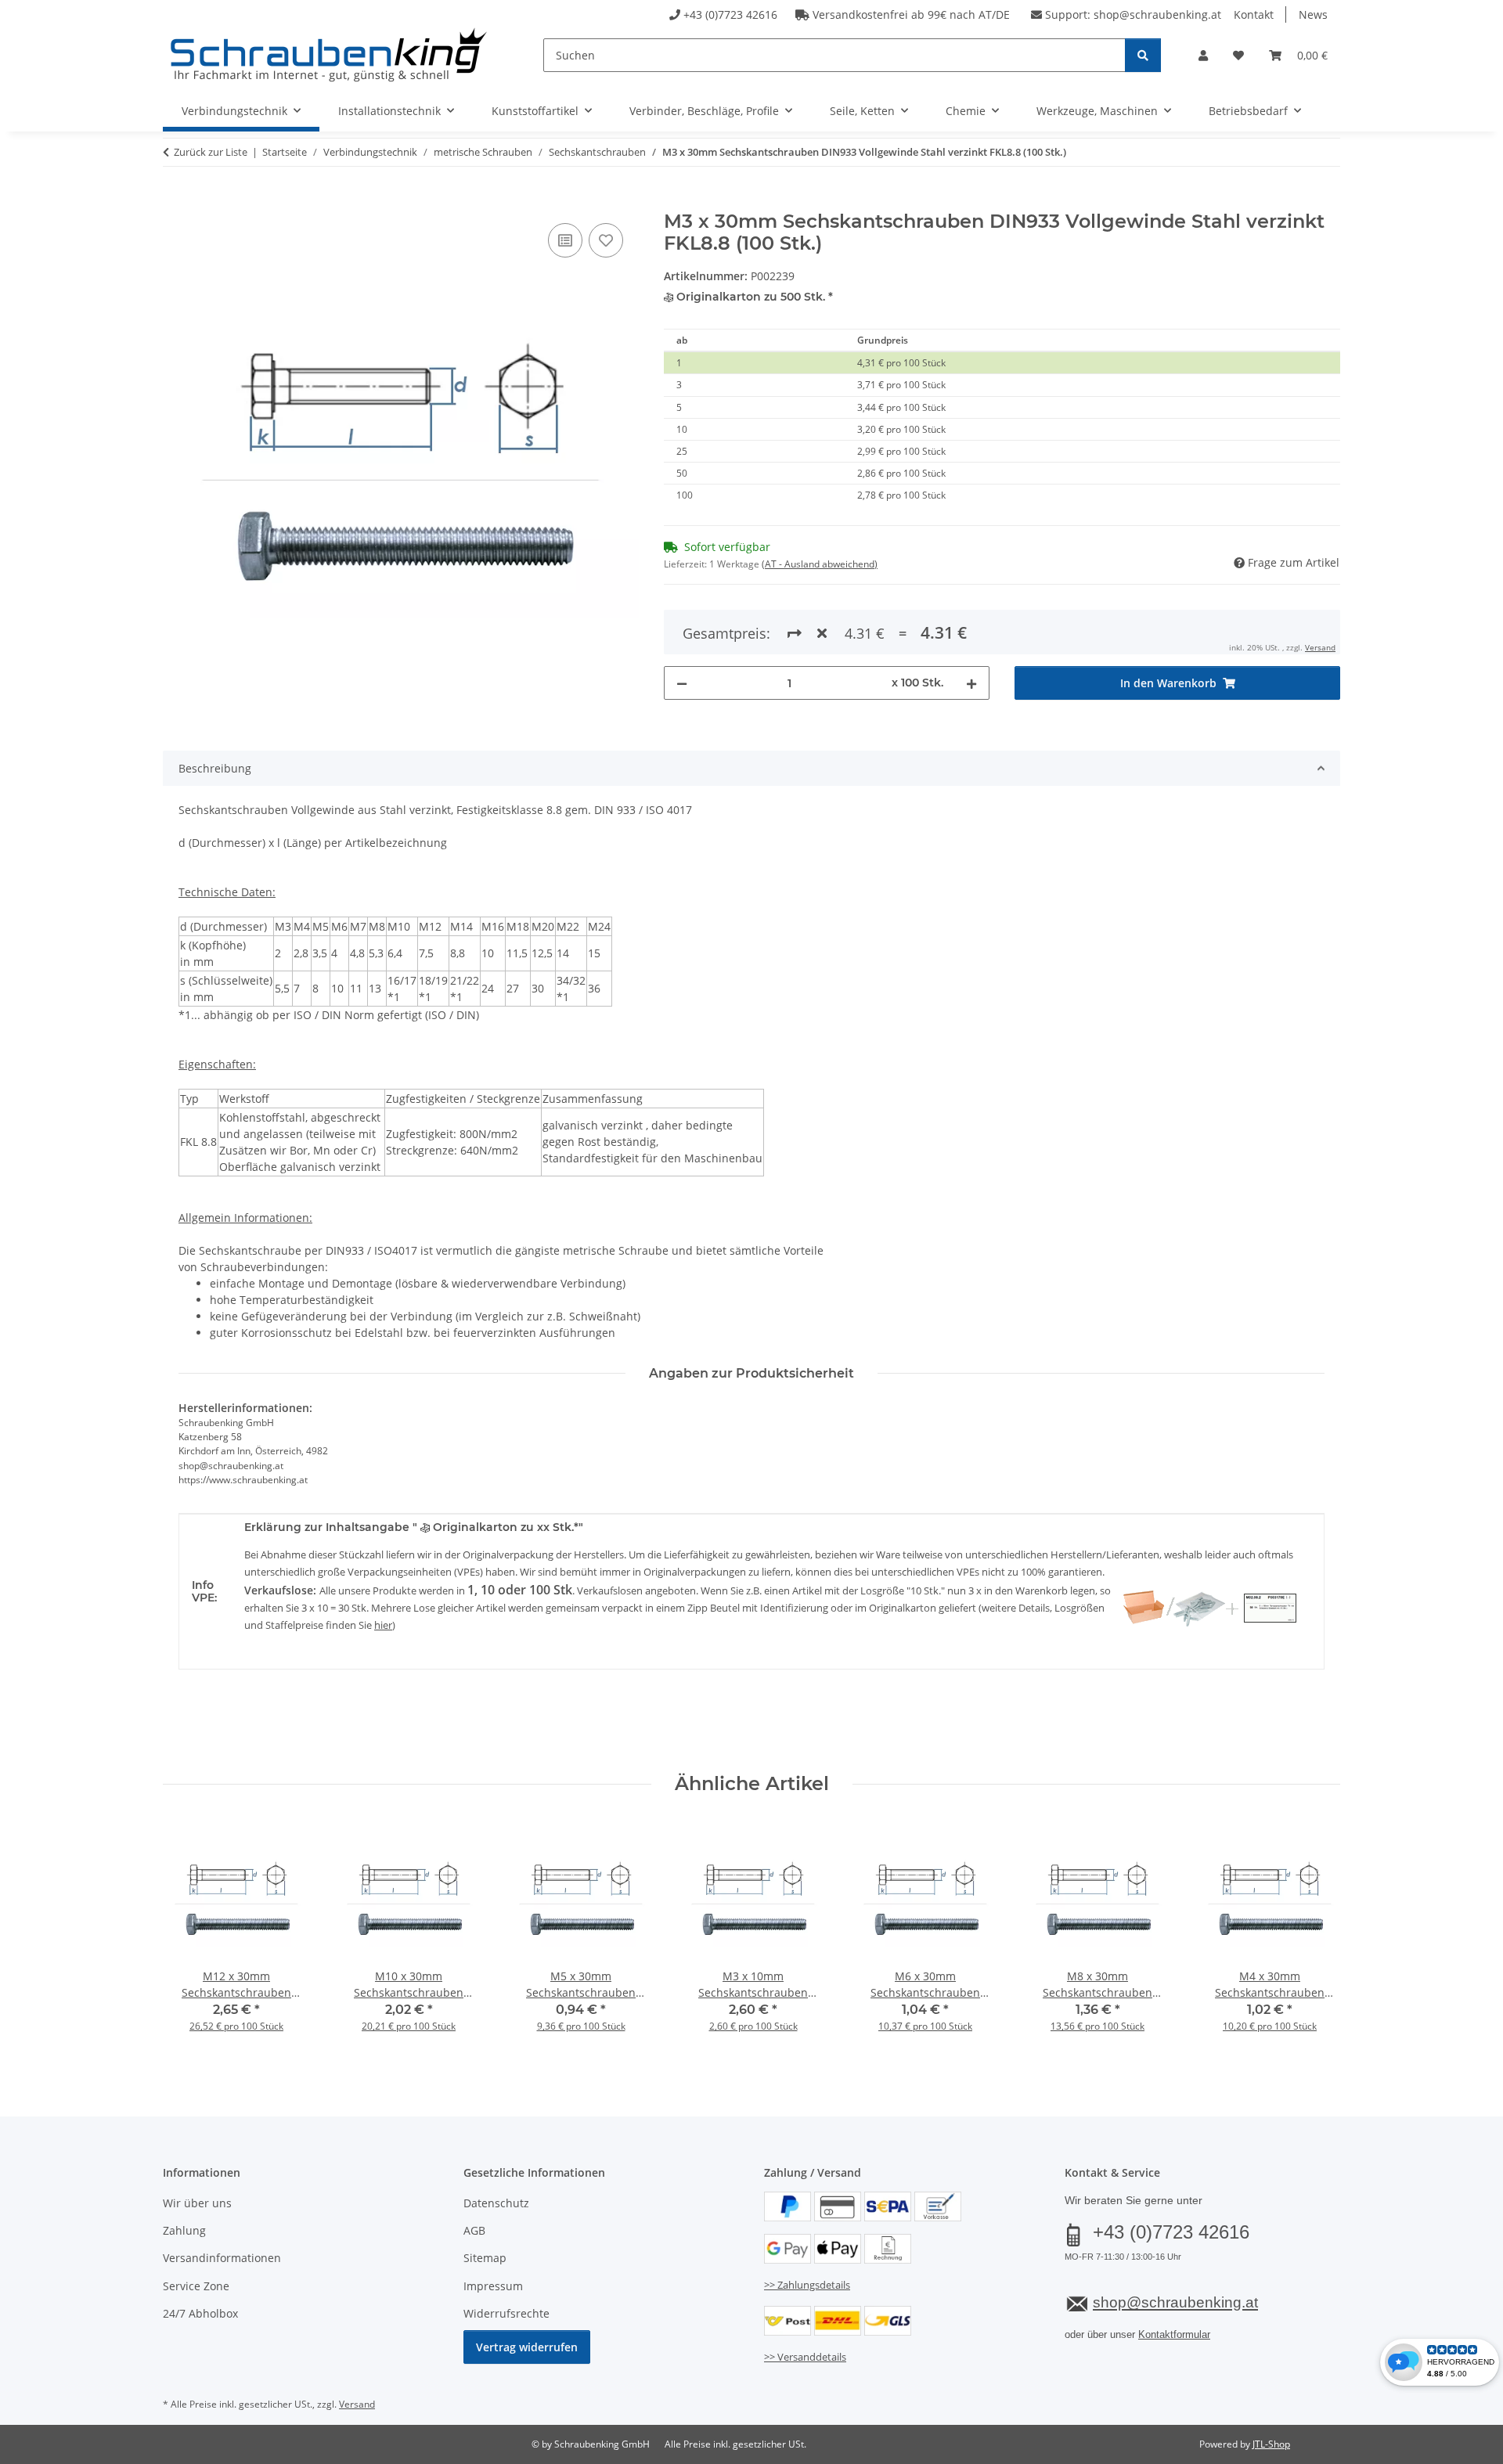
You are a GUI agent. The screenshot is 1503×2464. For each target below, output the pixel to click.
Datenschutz (496, 2203)
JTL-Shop (1271, 2444)
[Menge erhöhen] (971, 683)
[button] (1203, 55)
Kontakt (1254, 14)
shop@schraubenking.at (1157, 14)
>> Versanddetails (805, 2357)
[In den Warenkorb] (175, 202)
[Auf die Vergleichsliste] (565, 240)
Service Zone (196, 2286)
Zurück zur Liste (211, 152)
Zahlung (184, 2230)
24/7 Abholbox (200, 2313)
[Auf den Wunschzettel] (606, 240)
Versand (1320, 647)
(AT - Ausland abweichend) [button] (820, 564)
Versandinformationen (222, 2258)
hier (383, 1625)
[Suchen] (1143, 55)
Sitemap (485, 2258)
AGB (474, 2230)
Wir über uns (197, 2203)
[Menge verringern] (682, 683)
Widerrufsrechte (506, 2313)
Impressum (493, 2286)
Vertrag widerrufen (527, 2347)
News (1313, 14)
